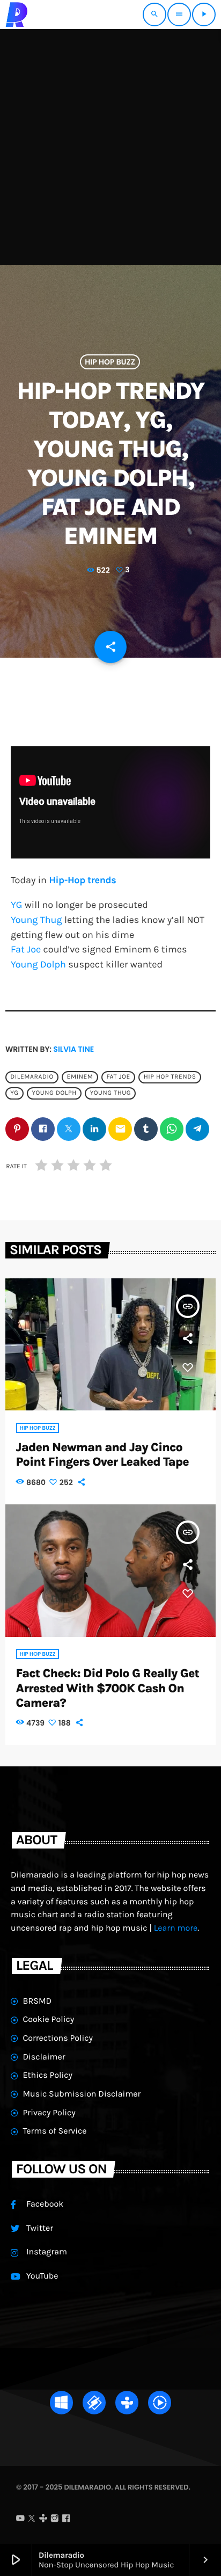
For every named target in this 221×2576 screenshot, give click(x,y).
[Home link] (17, 14)
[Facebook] (66, 2520)
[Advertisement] (110, 145)
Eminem (80, 1077)
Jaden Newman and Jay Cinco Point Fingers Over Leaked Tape (102, 1454)
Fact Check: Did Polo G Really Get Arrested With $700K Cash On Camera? (108, 1688)
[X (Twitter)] (32, 2520)
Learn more (176, 1928)
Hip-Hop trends (82, 880)
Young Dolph (38, 964)
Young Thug (36, 920)
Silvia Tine (73, 1049)
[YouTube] (20, 2520)
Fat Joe (26, 949)
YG (16, 905)
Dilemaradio (32, 1077)
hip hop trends (170, 1077)
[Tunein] (43, 2520)
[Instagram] (55, 2520)
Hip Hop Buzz (110, 362)
